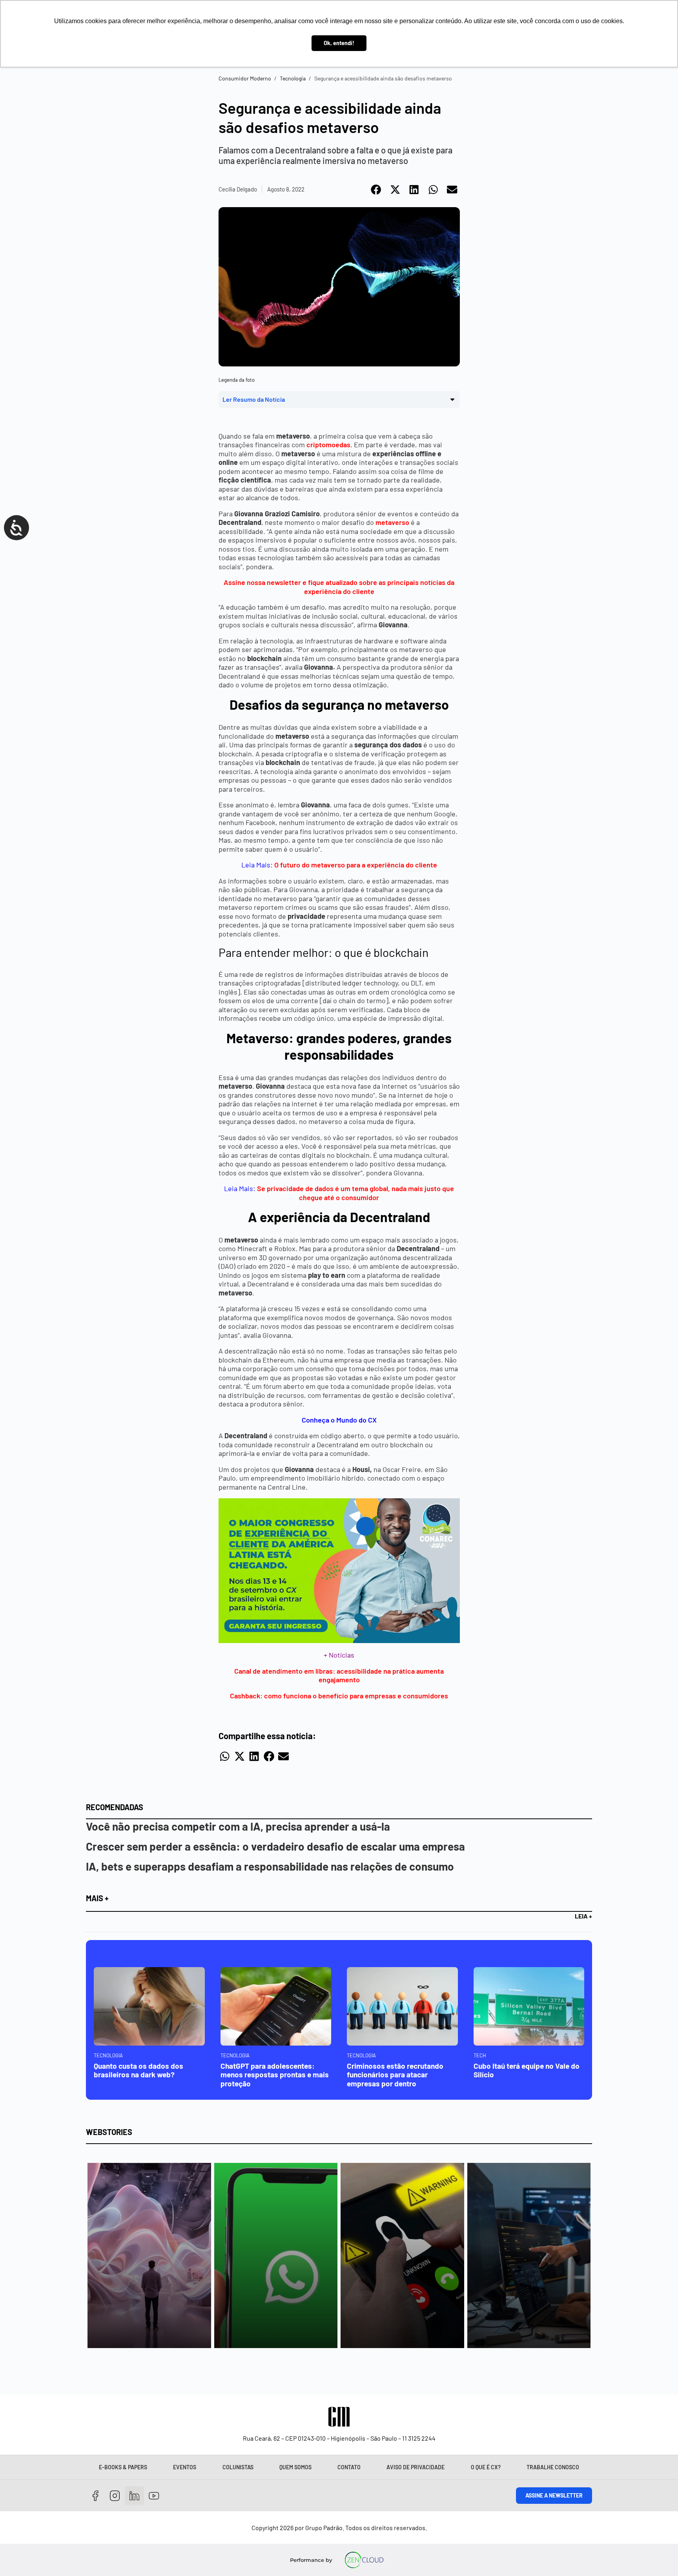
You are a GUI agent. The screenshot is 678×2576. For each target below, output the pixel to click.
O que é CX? (486, 2467)
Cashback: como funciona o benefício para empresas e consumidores (339, 1696)
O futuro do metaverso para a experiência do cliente (356, 865)
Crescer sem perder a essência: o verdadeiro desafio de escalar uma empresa (275, 1846)
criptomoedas (328, 445)
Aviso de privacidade (416, 2467)
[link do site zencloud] (364, 2560)
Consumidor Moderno (245, 78)
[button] (376, 189)
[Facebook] (96, 2496)
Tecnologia (293, 78)
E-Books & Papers (123, 2467)
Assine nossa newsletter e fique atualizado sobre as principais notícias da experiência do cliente (339, 587)
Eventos (185, 2467)
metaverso (393, 522)
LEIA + (583, 1916)
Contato (349, 2467)
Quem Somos (295, 2467)
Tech (480, 2055)
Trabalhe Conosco (553, 2467)
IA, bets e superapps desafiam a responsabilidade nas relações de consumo (270, 1866)
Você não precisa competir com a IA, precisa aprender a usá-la (238, 1826)
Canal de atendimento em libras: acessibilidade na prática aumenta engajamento (339, 1675)
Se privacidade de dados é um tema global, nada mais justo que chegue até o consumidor (355, 1193)
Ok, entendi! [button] (339, 43)
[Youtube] (154, 2496)
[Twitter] (134, 2496)
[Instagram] (115, 2496)
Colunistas (238, 2467)
